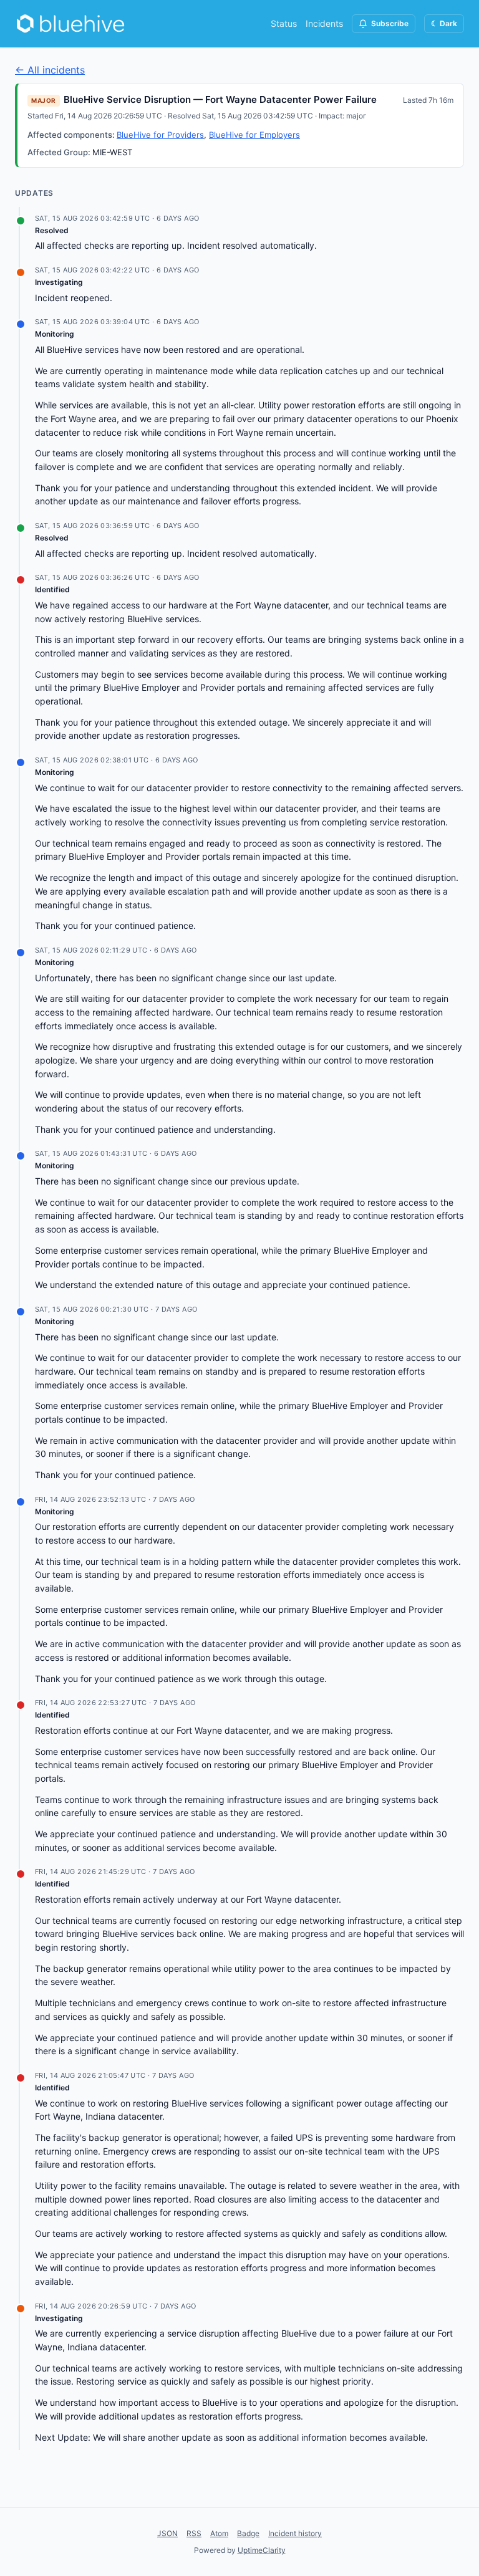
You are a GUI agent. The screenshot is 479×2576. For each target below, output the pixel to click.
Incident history (295, 2533)
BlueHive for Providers (160, 135)
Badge (248, 2533)
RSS (194, 2533)
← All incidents (50, 70)
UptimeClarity (262, 2550)
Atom (219, 2533)
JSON (167, 2533)
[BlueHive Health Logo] (71, 24)
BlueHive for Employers (254, 135)
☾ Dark (444, 23)
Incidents (324, 23)
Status (284, 23)
